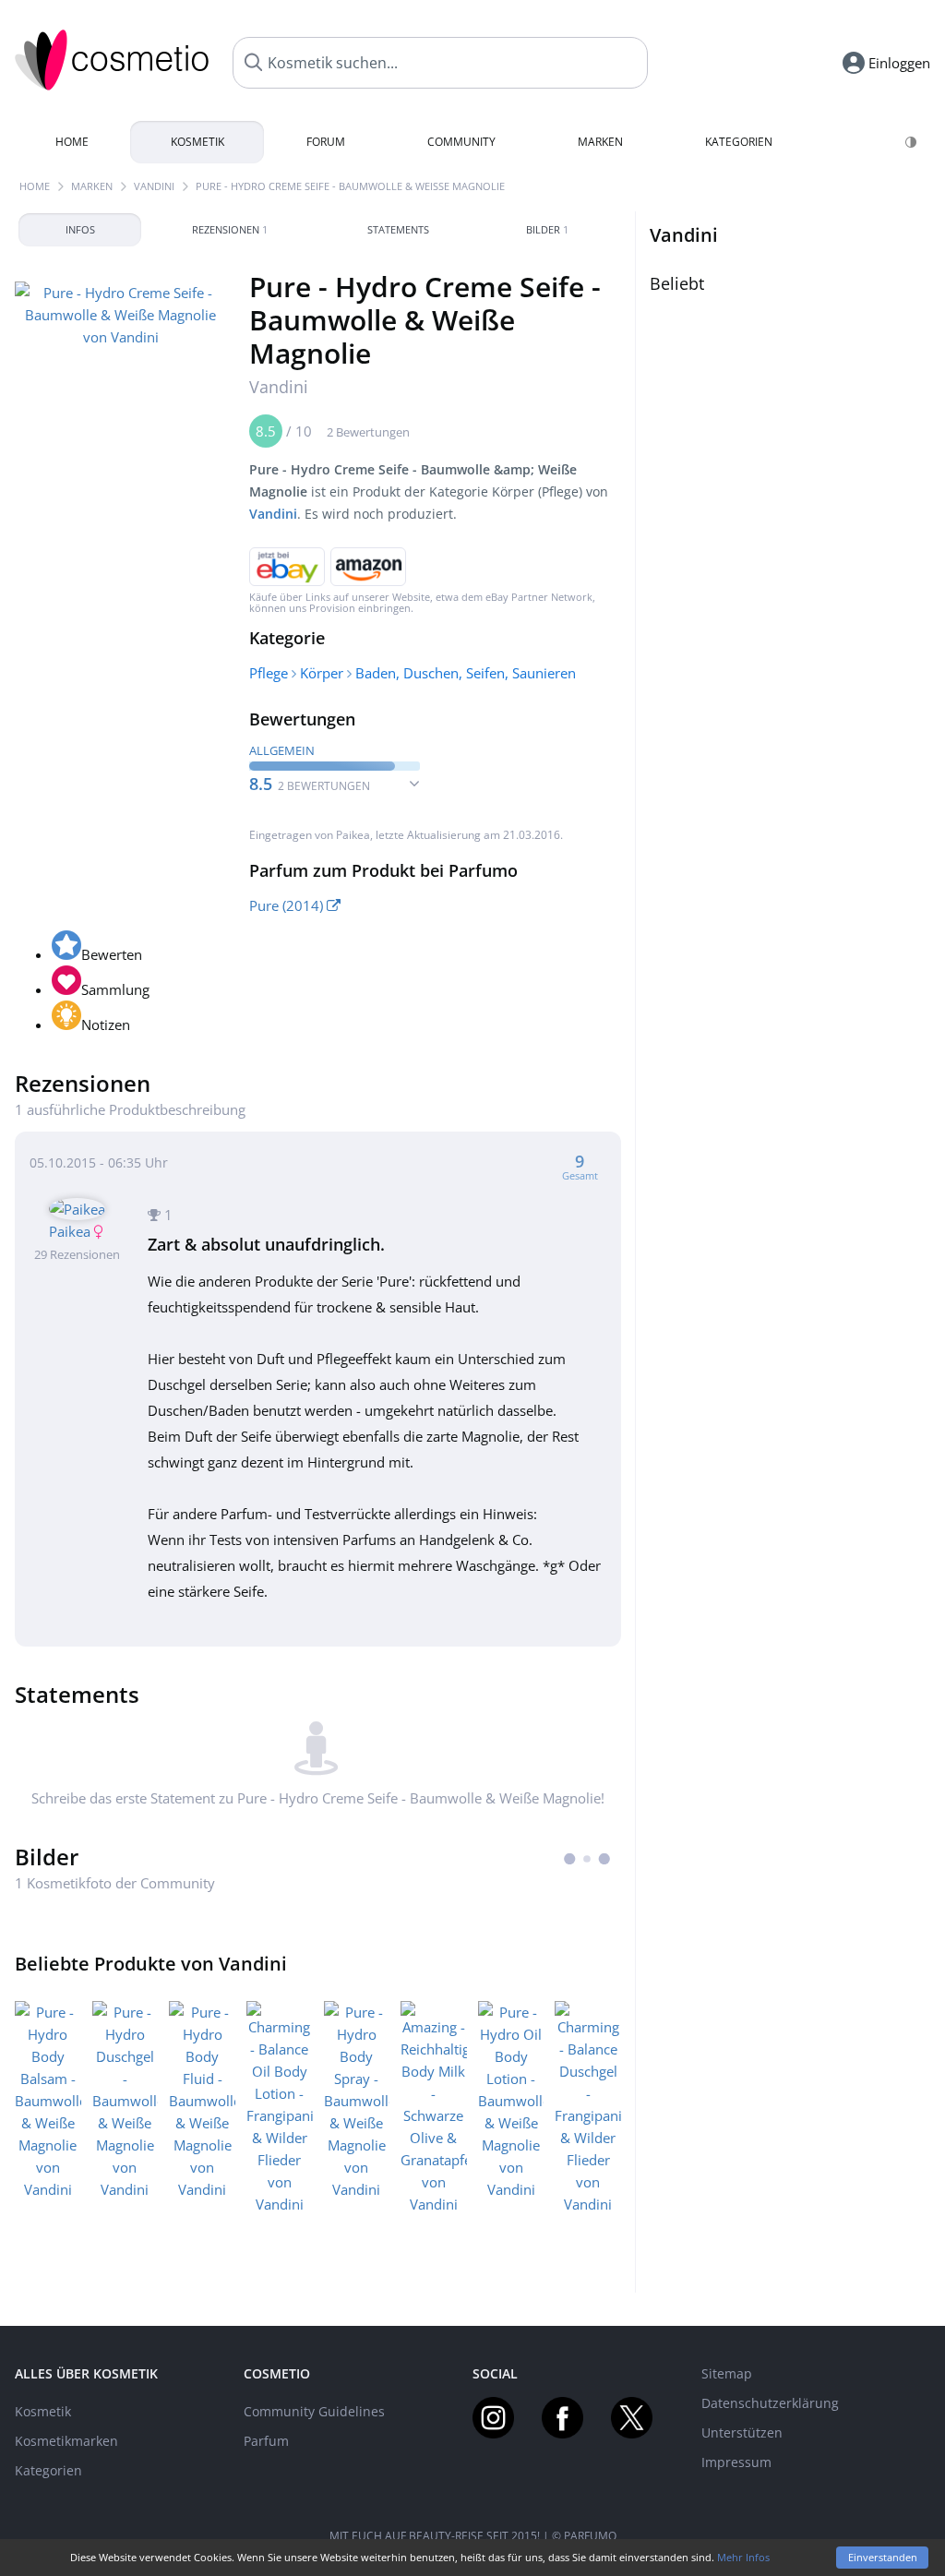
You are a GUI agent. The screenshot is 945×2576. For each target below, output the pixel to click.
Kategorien (739, 142)
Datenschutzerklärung (770, 2403)
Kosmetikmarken (66, 2441)
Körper (322, 673)
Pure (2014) (288, 905)
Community (461, 142)
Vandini (154, 186)
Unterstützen (742, 2432)
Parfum (266, 2441)
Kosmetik (197, 142)
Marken (600, 142)
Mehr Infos (743, 2557)
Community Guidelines (314, 2411)
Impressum (736, 2462)
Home (72, 142)
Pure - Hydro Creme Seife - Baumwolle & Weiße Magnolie (350, 186)
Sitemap (727, 2373)
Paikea (353, 835)
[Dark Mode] (912, 142)
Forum (326, 142)
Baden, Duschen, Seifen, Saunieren (466, 673)
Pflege (269, 673)
